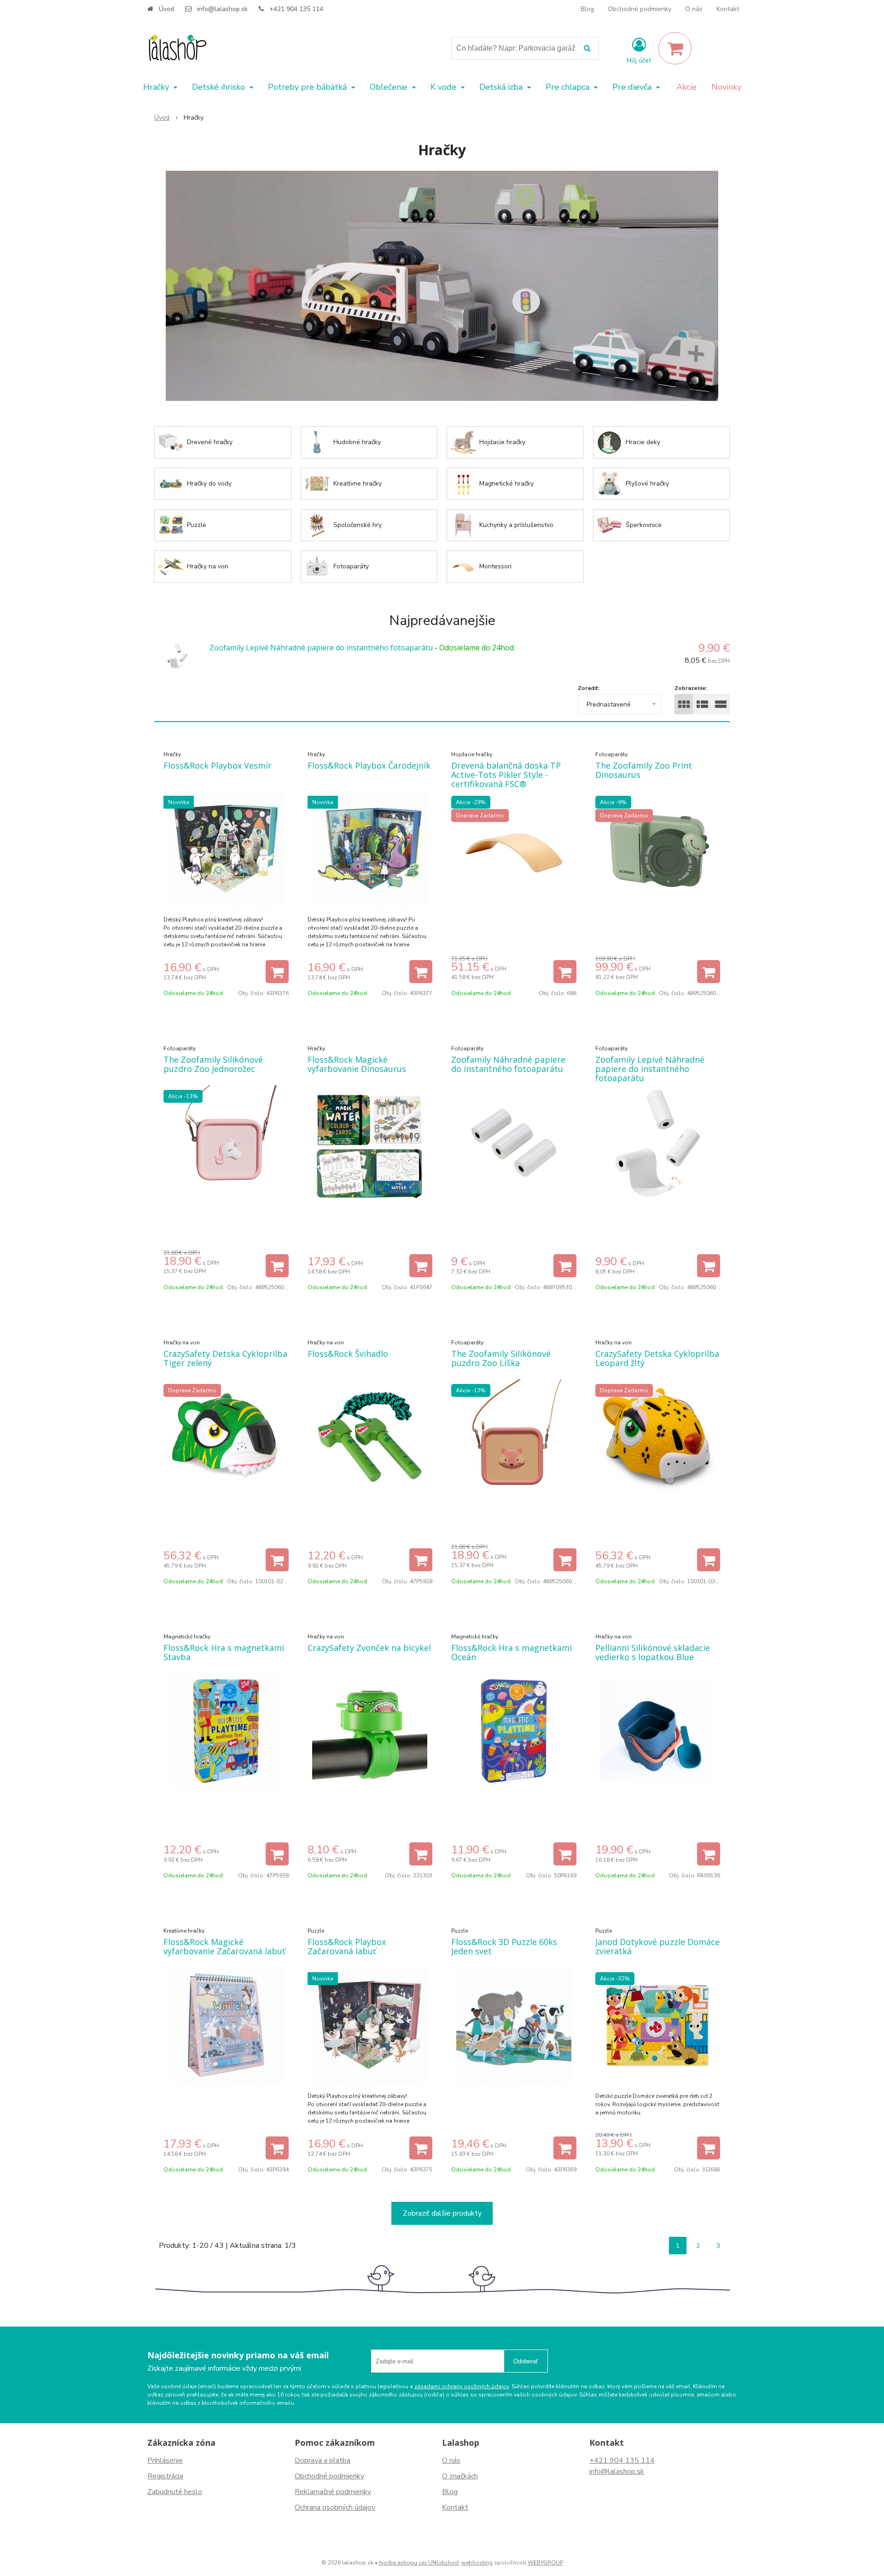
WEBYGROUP (545, 2563)
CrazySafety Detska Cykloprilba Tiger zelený (225, 1358)
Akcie (686, 87)
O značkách (460, 2476)
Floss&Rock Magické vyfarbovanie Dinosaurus (357, 1064)
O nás (694, 9)
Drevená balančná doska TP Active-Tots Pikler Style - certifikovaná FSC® (506, 775)
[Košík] (675, 48)
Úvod (166, 9)
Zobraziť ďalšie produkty (442, 2213)
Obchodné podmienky (640, 9)
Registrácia (165, 2476)
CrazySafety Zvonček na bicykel (369, 1648)
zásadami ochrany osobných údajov (462, 2386)
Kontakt (728, 9)
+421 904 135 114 (296, 9)
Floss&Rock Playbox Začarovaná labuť (347, 1946)
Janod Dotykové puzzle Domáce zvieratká (657, 1946)
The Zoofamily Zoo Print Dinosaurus (644, 770)
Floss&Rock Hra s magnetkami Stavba (224, 1652)
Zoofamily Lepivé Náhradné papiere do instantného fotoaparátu (321, 648)
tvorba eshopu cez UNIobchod (419, 2563)
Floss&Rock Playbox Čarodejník (369, 765)
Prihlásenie (165, 2460)
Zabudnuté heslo (175, 2492)
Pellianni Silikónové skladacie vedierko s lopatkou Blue (653, 1652)
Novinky (726, 87)
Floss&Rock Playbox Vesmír (218, 765)
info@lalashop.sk (222, 9)
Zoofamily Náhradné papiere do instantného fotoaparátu (508, 1064)
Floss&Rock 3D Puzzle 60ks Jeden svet (504, 1946)
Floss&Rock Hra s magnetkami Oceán (512, 1652)
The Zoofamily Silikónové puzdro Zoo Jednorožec (213, 1064)
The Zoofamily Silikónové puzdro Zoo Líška (501, 1358)
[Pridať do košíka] (277, 972)
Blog (587, 9)
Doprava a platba (323, 2460)
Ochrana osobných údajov (335, 2507)
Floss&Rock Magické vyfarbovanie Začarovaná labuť (224, 1946)
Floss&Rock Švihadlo (348, 1354)
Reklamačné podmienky (333, 2492)
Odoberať (526, 2361)
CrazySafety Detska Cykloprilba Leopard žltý (657, 1358)
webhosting (477, 2563)
